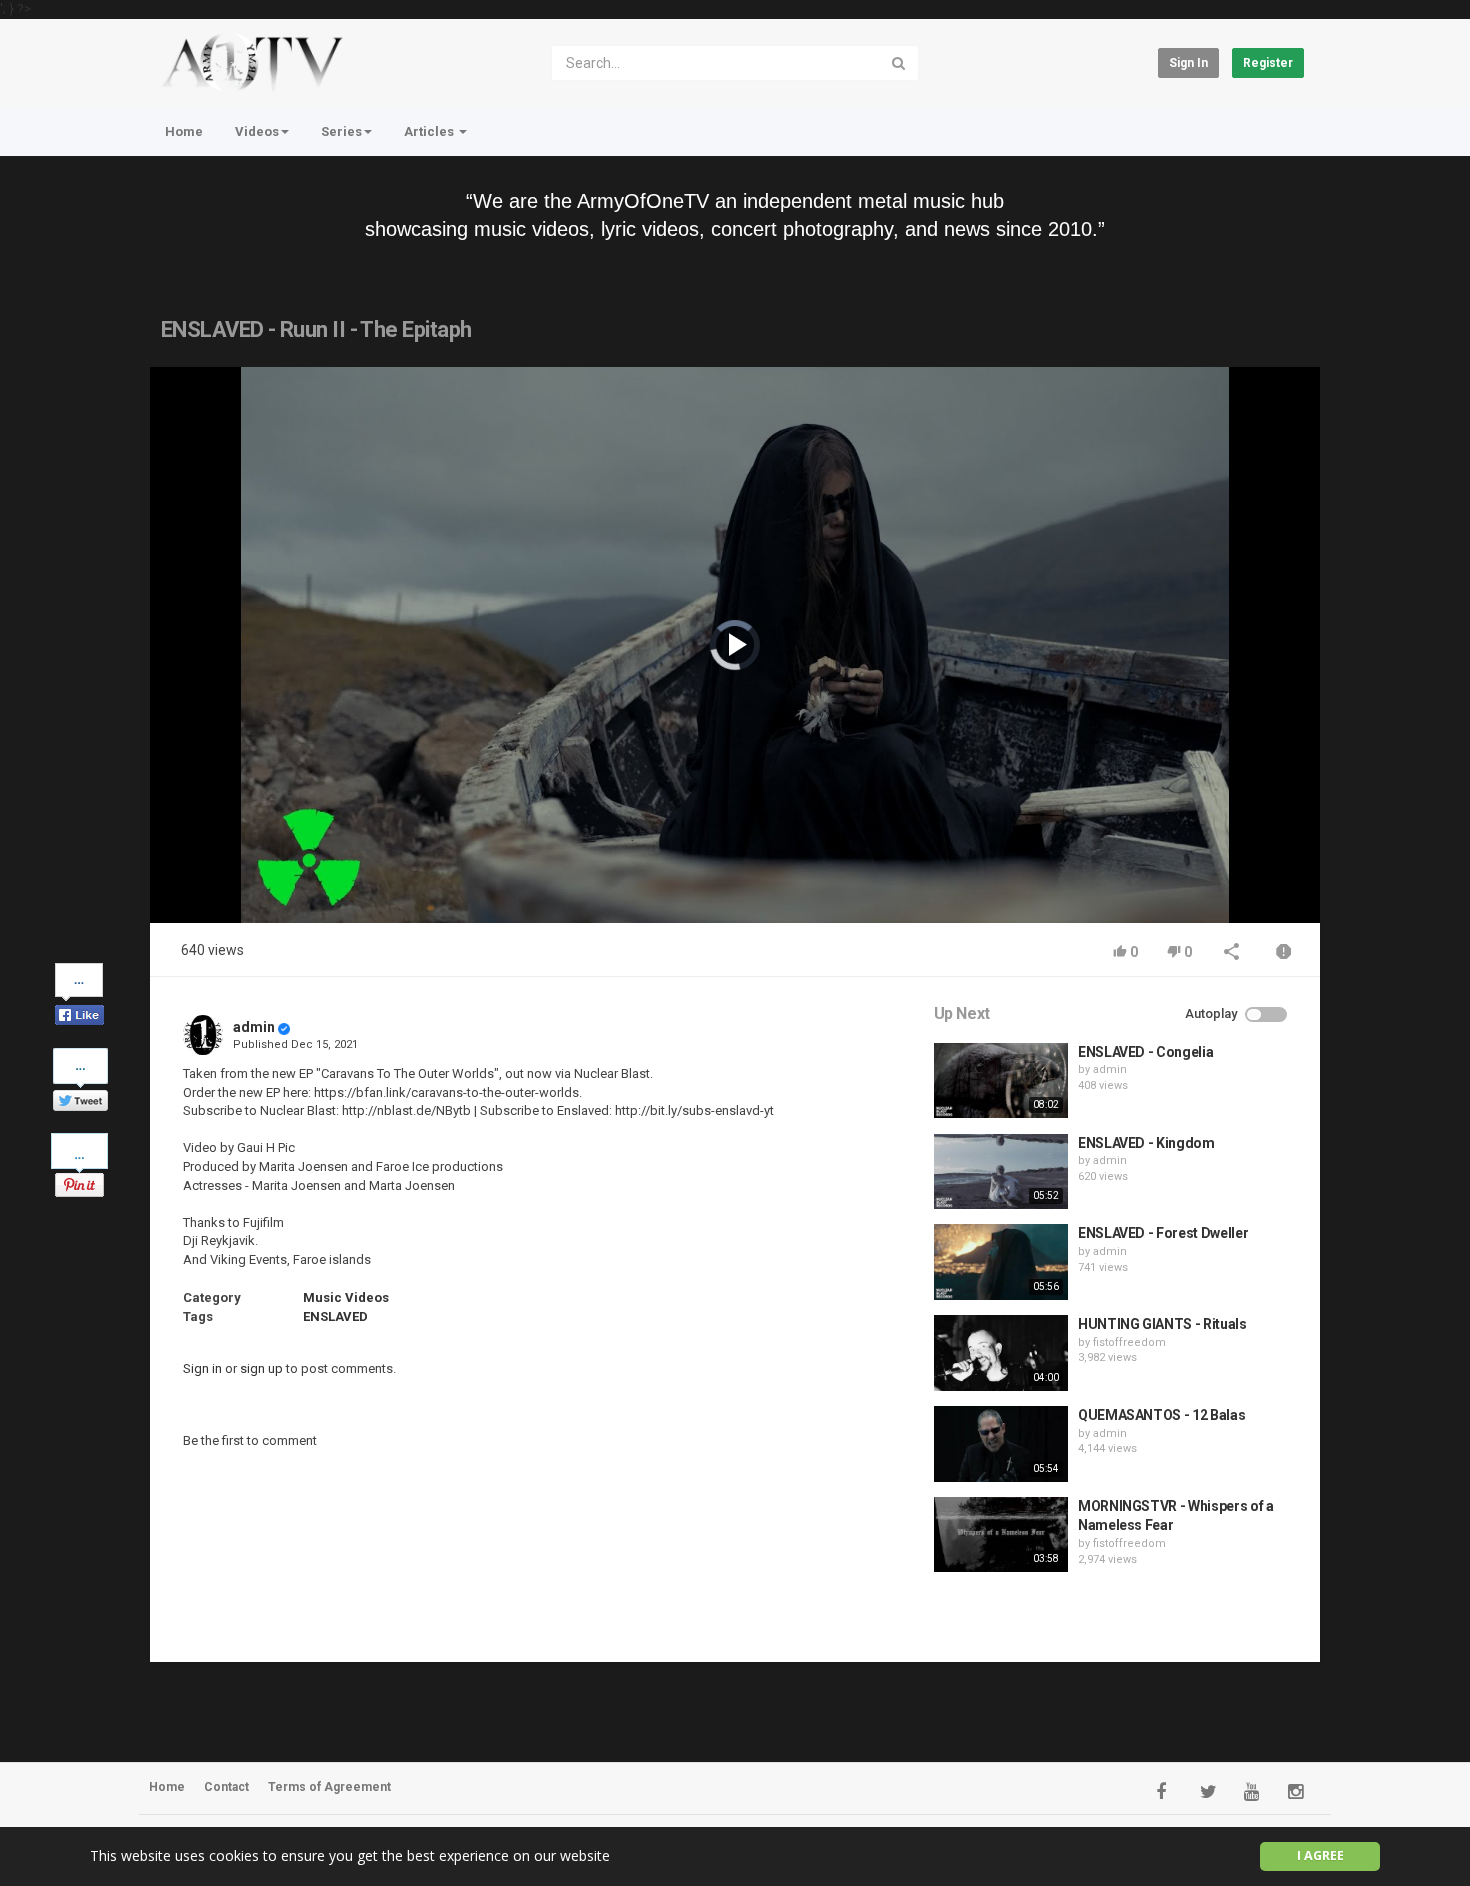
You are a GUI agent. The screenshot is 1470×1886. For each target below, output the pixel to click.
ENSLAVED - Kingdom (1146, 1143)
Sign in (1188, 63)
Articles (430, 131)
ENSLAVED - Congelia (1145, 1052)
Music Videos (346, 1297)
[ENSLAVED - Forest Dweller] (1001, 1262)
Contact (226, 1787)
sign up (261, 1368)
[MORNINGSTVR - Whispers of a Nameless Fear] (1001, 1535)
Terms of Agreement (329, 1787)
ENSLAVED (335, 1316)
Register (1268, 63)
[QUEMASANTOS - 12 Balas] (1001, 1444)
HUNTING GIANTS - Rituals (1162, 1324)
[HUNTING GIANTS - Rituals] (1001, 1353)
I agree (1320, 1855)
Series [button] (341, 131)
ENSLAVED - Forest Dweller (1163, 1233)
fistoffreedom (1129, 1342)
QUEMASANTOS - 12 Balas (1161, 1415)
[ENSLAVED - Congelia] (1001, 1081)
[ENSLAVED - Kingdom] (1001, 1172)
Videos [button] (257, 131)
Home (184, 131)
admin (254, 1027)
